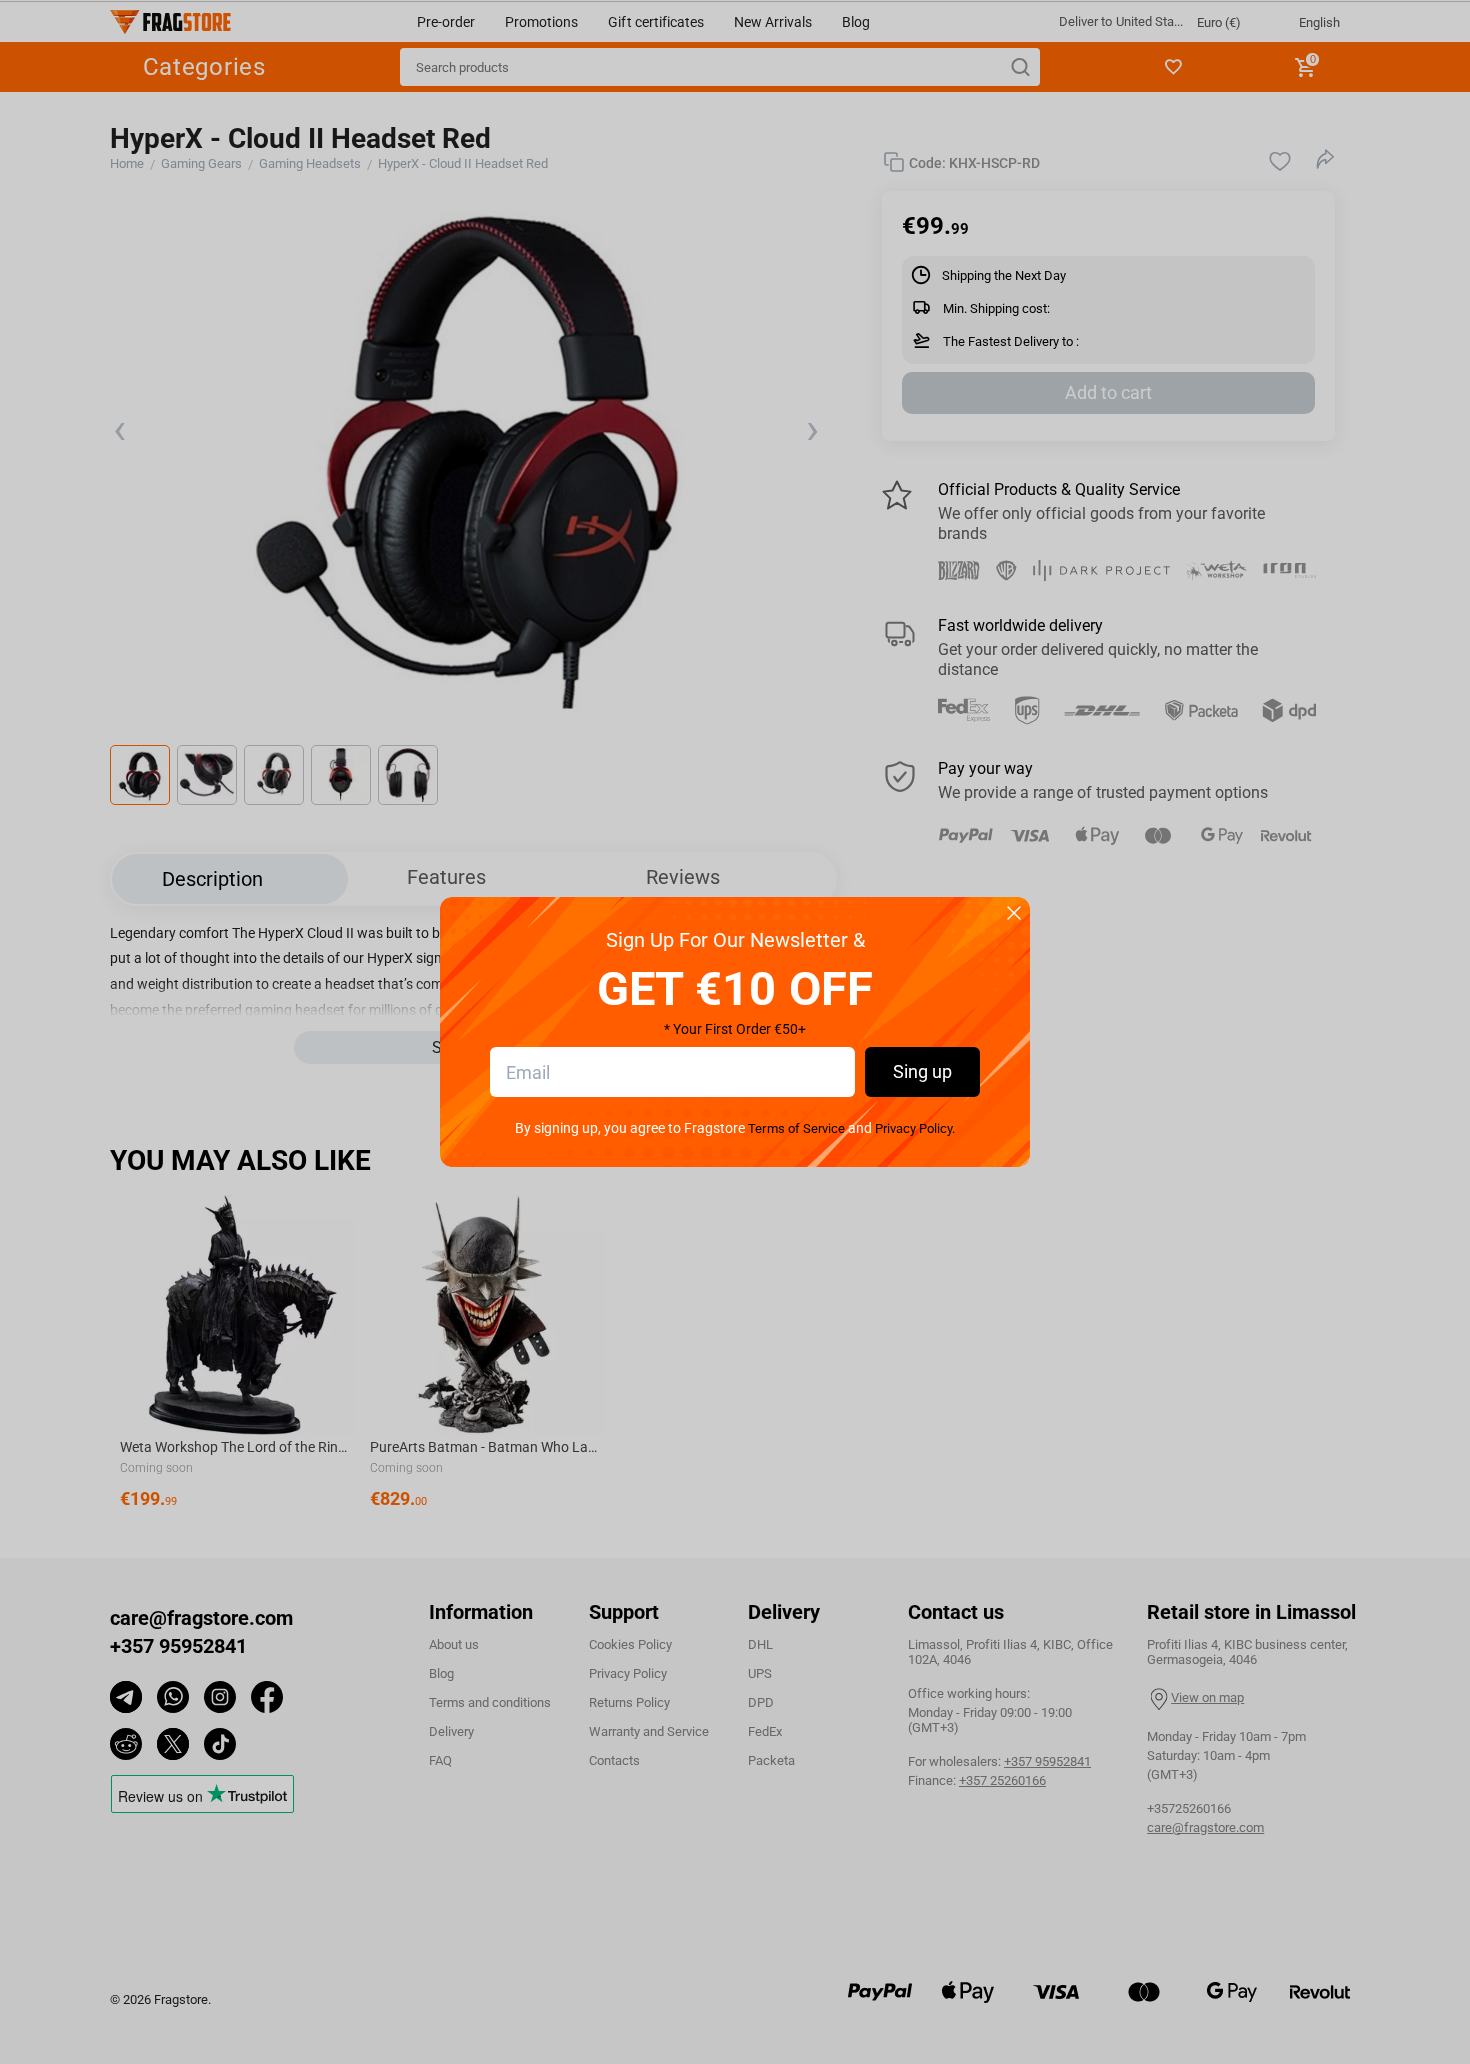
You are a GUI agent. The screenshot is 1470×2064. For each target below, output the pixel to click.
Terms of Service (796, 1128)
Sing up (922, 1071)
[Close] (1014, 914)
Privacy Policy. (915, 1128)
